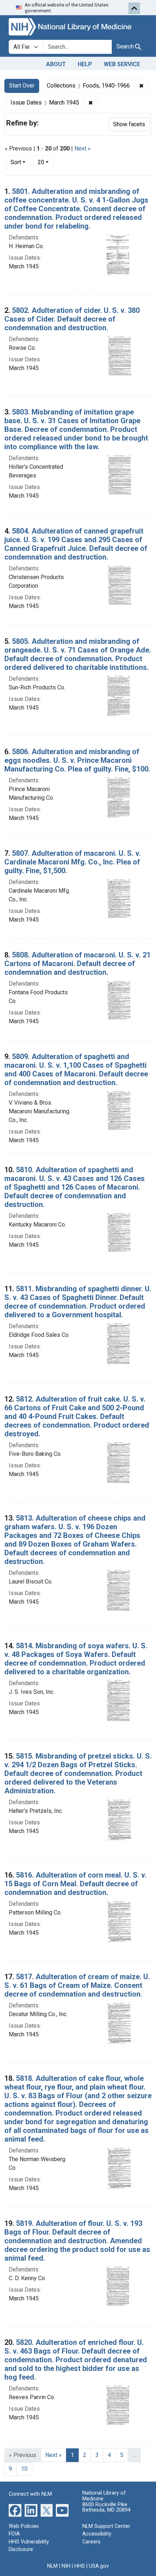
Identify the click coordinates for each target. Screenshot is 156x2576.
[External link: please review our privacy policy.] (15, 2510)
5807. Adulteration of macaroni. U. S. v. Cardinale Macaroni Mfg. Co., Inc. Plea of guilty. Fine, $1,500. (73, 862)
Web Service (122, 64)
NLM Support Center (106, 2526)
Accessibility (97, 2534)
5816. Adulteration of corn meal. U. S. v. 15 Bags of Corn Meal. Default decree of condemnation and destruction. (75, 1884)
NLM (52, 2566)
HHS (80, 2566)
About (56, 64)
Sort (16, 162)
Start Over (22, 86)
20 (46, 162)
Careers (91, 2542)
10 (24, 2469)
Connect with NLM (30, 2494)
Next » (83, 148)
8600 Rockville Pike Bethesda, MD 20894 (106, 2507)
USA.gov (99, 2566)
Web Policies (24, 2526)
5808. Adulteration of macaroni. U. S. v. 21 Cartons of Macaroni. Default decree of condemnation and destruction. (77, 964)
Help (85, 64)
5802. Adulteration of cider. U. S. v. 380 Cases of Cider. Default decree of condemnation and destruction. (72, 319)
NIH (66, 2566)
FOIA (14, 2534)
